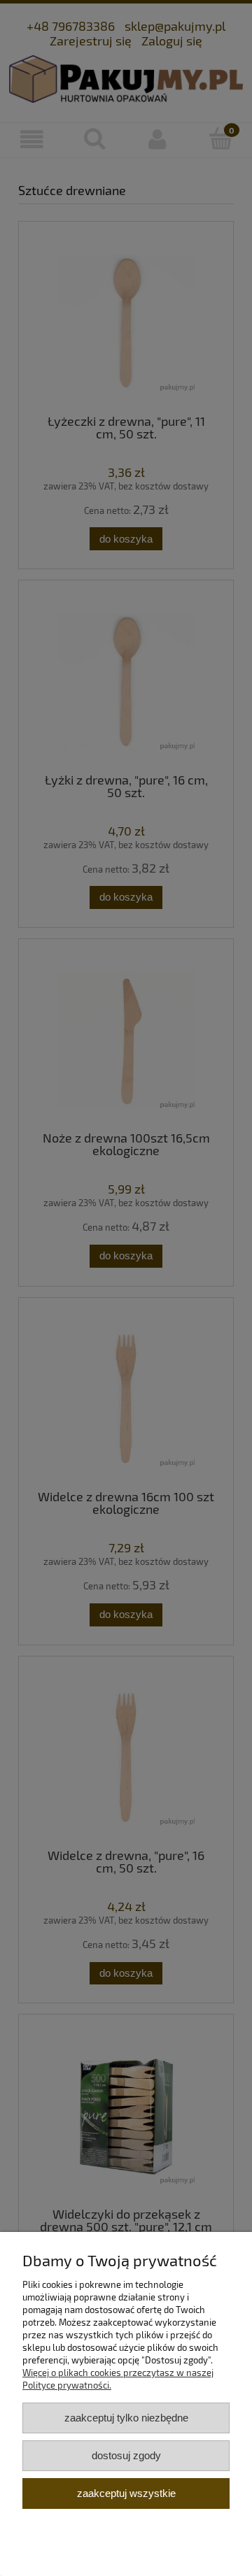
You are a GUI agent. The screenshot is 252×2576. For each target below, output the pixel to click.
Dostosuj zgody (126, 2455)
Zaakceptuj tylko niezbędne (126, 2418)
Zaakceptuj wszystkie (126, 2493)
